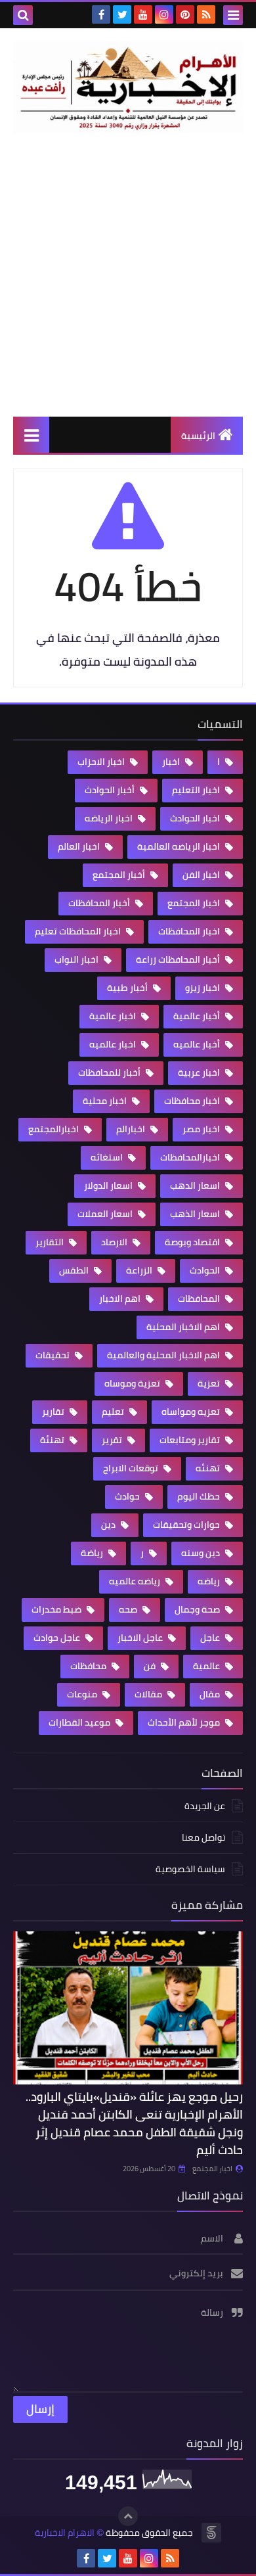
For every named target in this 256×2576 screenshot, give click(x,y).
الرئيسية (198, 436)
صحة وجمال (198, 1609)
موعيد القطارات (80, 1722)
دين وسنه (202, 1553)
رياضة (93, 1553)
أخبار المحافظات (100, 903)
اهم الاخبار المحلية (184, 1327)
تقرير (113, 1440)
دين (109, 1525)
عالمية (207, 1666)
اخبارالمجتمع (54, 1129)
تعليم (114, 1412)
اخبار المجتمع (195, 903)
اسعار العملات (106, 1214)
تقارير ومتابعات (191, 1440)
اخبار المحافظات (190, 931)
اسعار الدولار (109, 1185)
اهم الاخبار (121, 1299)
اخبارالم (132, 1129)
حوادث (128, 1496)
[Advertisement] (128, 275)
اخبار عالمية (114, 1016)
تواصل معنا (203, 1837)
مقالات (149, 1694)
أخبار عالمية (198, 1016)
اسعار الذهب (196, 1214)
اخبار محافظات (193, 1101)
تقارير (54, 1412)
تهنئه (209, 1468)
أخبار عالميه (198, 1044)
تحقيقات (53, 1355)
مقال (211, 1694)
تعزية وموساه (133, 1383)
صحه (129, 1609)
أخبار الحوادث (111, 790)
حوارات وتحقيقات (187, 1525)
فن (151, 1666)
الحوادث (206, 1270)
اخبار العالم (80, 846)
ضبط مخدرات (57, 1609)
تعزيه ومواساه (192, 1412)
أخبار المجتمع (120, 875)
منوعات (83, 1694)
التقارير (51, 1242)
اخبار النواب (77, 959)
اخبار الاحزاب (102, 762)
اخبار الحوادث (196, 818)
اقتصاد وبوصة (193, 1242)
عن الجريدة (205, 1807)
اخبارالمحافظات (191, 1157)
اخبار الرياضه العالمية (180, 846)
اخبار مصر (202, 1129)
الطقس (75, 1270)
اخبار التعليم (197, 790)
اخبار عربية (200, 1072)
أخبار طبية (128, 988)
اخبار (172, 762)
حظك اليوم (200, 1496)
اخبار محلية (106, 1101)
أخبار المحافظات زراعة (179, 959)
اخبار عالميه (114, 1044)
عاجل (211, 1638)
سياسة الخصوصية (190, 1869)
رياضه (210, 1581)
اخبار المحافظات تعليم (79, 931)
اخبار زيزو (203, 988)
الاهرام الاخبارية (65, 2533)
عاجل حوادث (58, 1638)
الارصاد (115, 1242)
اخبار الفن (202, 875)
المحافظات (200, 1299)
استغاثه (108, 1157)
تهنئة (53, 1440)
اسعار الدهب (196, 1185)
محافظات (89, 1666)
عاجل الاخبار (141, 1638)
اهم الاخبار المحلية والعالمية (164, 1355)
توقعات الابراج (132, 1468)
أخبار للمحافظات (110, 1072)
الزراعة (140, 1270)
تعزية (210, 1383)
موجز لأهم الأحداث (185, 1722)
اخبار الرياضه (110, 818)
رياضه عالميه (136, 1581)
